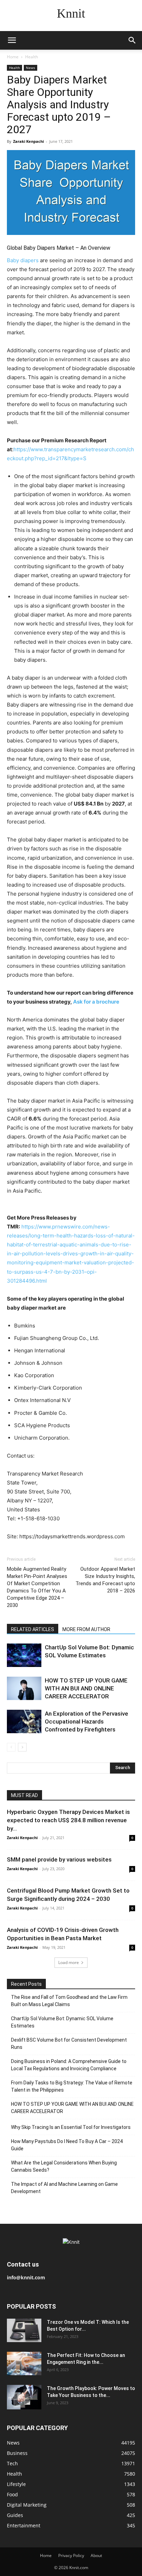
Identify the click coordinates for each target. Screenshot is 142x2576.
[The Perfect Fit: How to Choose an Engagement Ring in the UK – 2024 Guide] (24, 2364)
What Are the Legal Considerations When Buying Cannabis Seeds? (64, 2166)
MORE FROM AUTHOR (86, 1629)
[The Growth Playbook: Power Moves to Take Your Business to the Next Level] (24, 2397)
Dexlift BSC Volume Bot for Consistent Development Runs (69, 2044)
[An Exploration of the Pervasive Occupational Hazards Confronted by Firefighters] (24, 1722)
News (31, 68)
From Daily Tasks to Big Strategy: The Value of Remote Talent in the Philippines (72, 2086)
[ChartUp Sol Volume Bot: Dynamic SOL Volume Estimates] (24, 1655)
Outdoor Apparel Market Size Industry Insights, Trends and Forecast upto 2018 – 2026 (105, 1580)
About (96, 2555)
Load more (69, 1962)
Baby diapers (23, 260)
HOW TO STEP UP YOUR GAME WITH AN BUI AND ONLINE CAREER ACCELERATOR (86, 1688)
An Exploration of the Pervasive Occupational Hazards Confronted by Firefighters (87, 1721)
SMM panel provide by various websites (59, 1859)
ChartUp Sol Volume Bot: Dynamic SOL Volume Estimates (62, 2022)
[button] (12, 40)
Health (32, 57)
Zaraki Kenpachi (28, 141)
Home (13, 57)
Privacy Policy (71, 2555)
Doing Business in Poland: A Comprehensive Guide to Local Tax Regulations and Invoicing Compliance (69, 2065)
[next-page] (22, 1747)
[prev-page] (11, 1747)
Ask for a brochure (96, 1002)
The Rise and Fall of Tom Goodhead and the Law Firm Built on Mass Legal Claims (69, 2001)
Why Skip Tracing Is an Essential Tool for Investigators (71, 2127)
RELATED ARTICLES (33, 1629)
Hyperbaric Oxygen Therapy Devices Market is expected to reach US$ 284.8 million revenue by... (68, 1820)
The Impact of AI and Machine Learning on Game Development (64, 2188)
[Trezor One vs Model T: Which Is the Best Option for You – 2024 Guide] (24, 2331)
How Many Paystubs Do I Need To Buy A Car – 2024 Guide (67, 2145)
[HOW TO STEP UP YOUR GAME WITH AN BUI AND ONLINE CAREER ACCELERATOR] (24, 1689)
